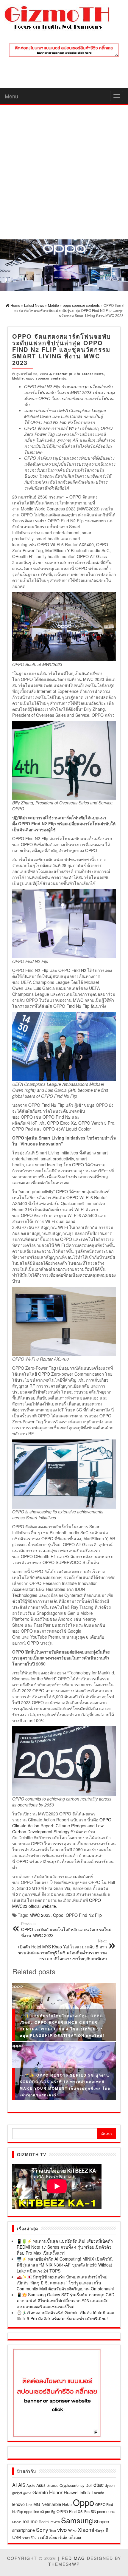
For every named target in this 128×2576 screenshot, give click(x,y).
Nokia (67, 2504)
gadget (17, 2493)
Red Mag (73, 2558)
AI (15, 2485)
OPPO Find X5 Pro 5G (76, 2511)
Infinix (85, 2492)
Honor (56, 2492)
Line (29, 2504)
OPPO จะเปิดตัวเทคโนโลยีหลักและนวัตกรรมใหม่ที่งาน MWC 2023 (66, 1930)
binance (53, 2485)
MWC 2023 (40, 1915)
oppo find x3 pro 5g (40, 2511)
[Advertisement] (64, 172)
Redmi (44, 2522)
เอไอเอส (75, 2537)
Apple (31, 2485)
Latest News (93, 374)
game (27, 2493)
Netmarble (51, 2504)
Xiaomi (86, 2529)
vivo (62, 2529)
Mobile (18, 378)
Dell (89, 2485)
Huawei (71, 2492)
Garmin (40, 2492)
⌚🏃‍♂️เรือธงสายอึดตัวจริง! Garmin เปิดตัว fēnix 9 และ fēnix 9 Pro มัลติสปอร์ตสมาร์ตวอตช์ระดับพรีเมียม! (65, 2315)
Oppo (58, 1915)
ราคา (26, 2537)
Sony (42, 2530)
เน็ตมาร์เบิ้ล (58, 2537)
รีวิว (34, 2537)
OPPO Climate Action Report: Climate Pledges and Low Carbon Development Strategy (62, 1826)
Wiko (72, 2530)
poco (101, 2511)
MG (37, 2504)
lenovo (18, 2504)
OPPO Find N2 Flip (84, 1915)
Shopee (102, 2521)
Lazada (98, 2493)
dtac (99, 2484)
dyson (110, 2485)
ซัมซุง (100, 2530)
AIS (22, 2485)
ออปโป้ (43, 2537)
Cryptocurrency (72, 2485)
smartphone (24, 2530)
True (53, 2531)
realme (30, 2521)
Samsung (77, 2520)
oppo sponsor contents (46, 378)
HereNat (61, 374)
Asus (41, 2485)
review (55, 2522)
